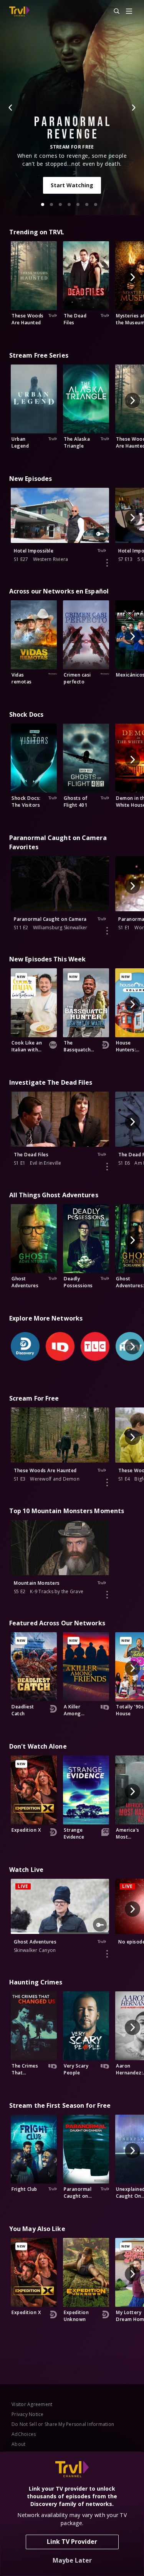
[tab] (43, 204)
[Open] (129, 12)
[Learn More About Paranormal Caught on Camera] (107, 931)
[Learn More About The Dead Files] (107, 1167)
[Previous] (11, 108)
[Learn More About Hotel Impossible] (107, 563)
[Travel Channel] (19, 11)
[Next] (133, 108)
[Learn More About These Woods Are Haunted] (107, 1483)
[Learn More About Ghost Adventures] (107, 1954)
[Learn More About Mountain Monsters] (107, 1595)
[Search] (113, 11)
